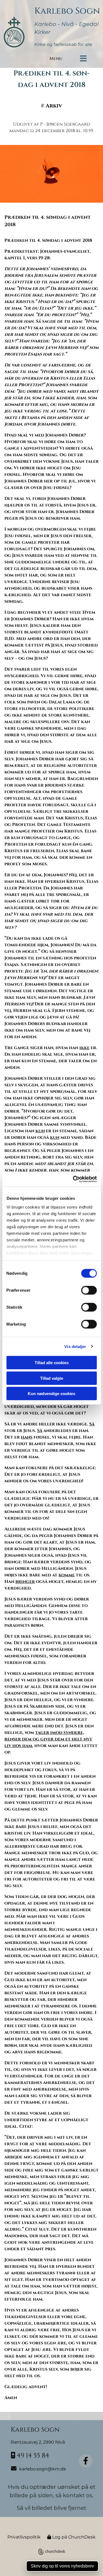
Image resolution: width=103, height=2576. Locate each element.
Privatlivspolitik (24, 2537)
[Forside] (17, 27)
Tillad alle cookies (52, 1363)
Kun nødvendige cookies (51, 1394)
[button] (90, 59)
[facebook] (86, 2461)
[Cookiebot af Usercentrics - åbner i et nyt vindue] (73, 1179)
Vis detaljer (75, 1346)
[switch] (89, 1290)
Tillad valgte (52, 1378)
